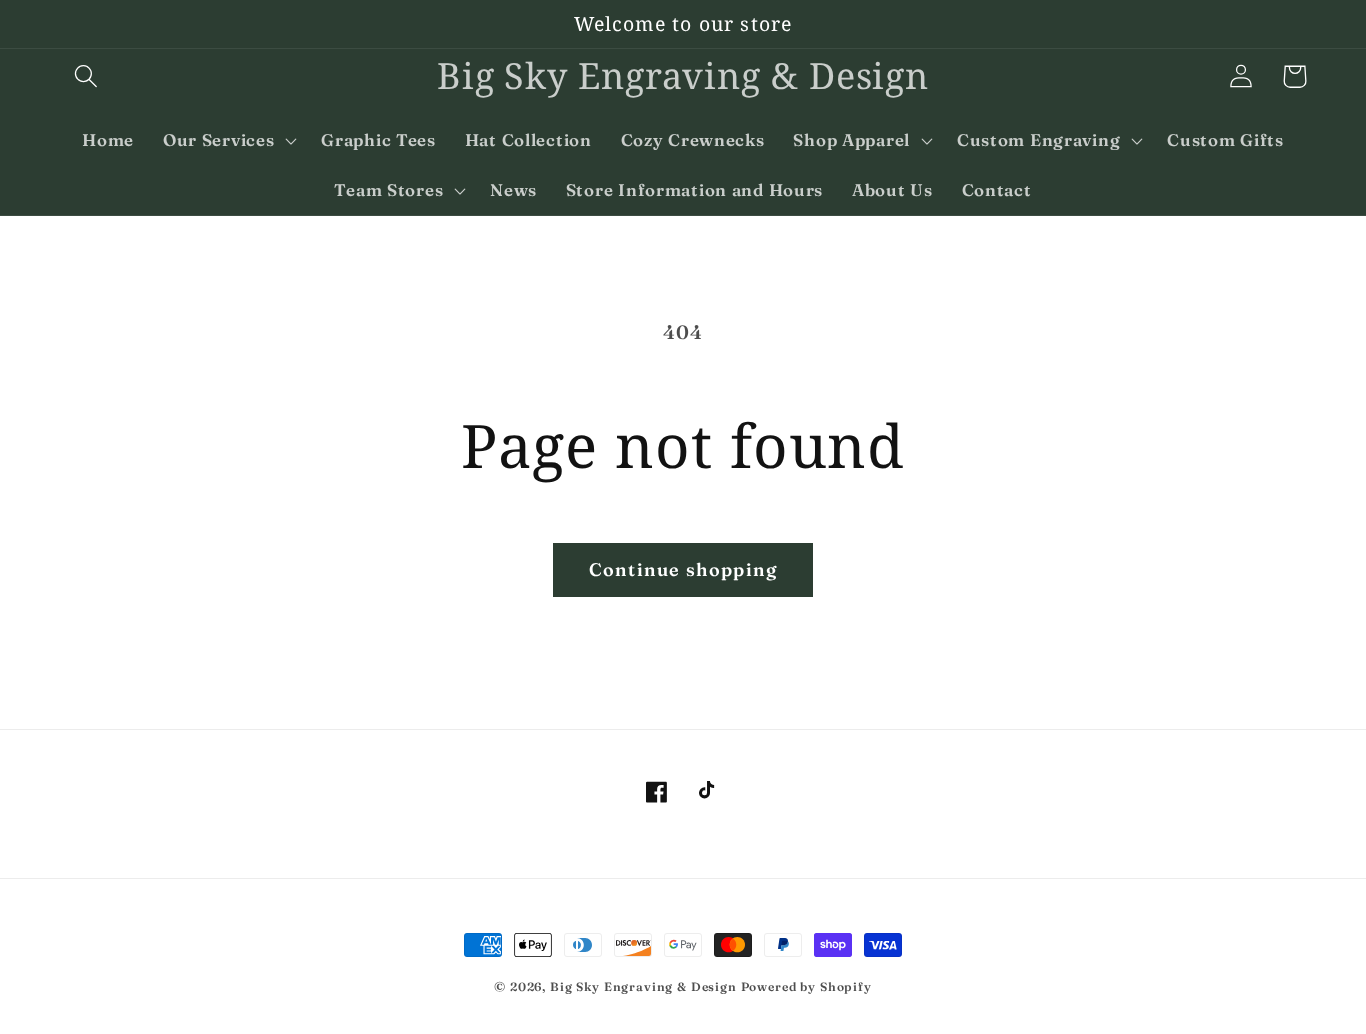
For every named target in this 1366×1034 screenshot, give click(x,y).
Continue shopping (683, 569)
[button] (86, 76)
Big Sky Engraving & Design (643, 986)
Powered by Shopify (806, 986)
